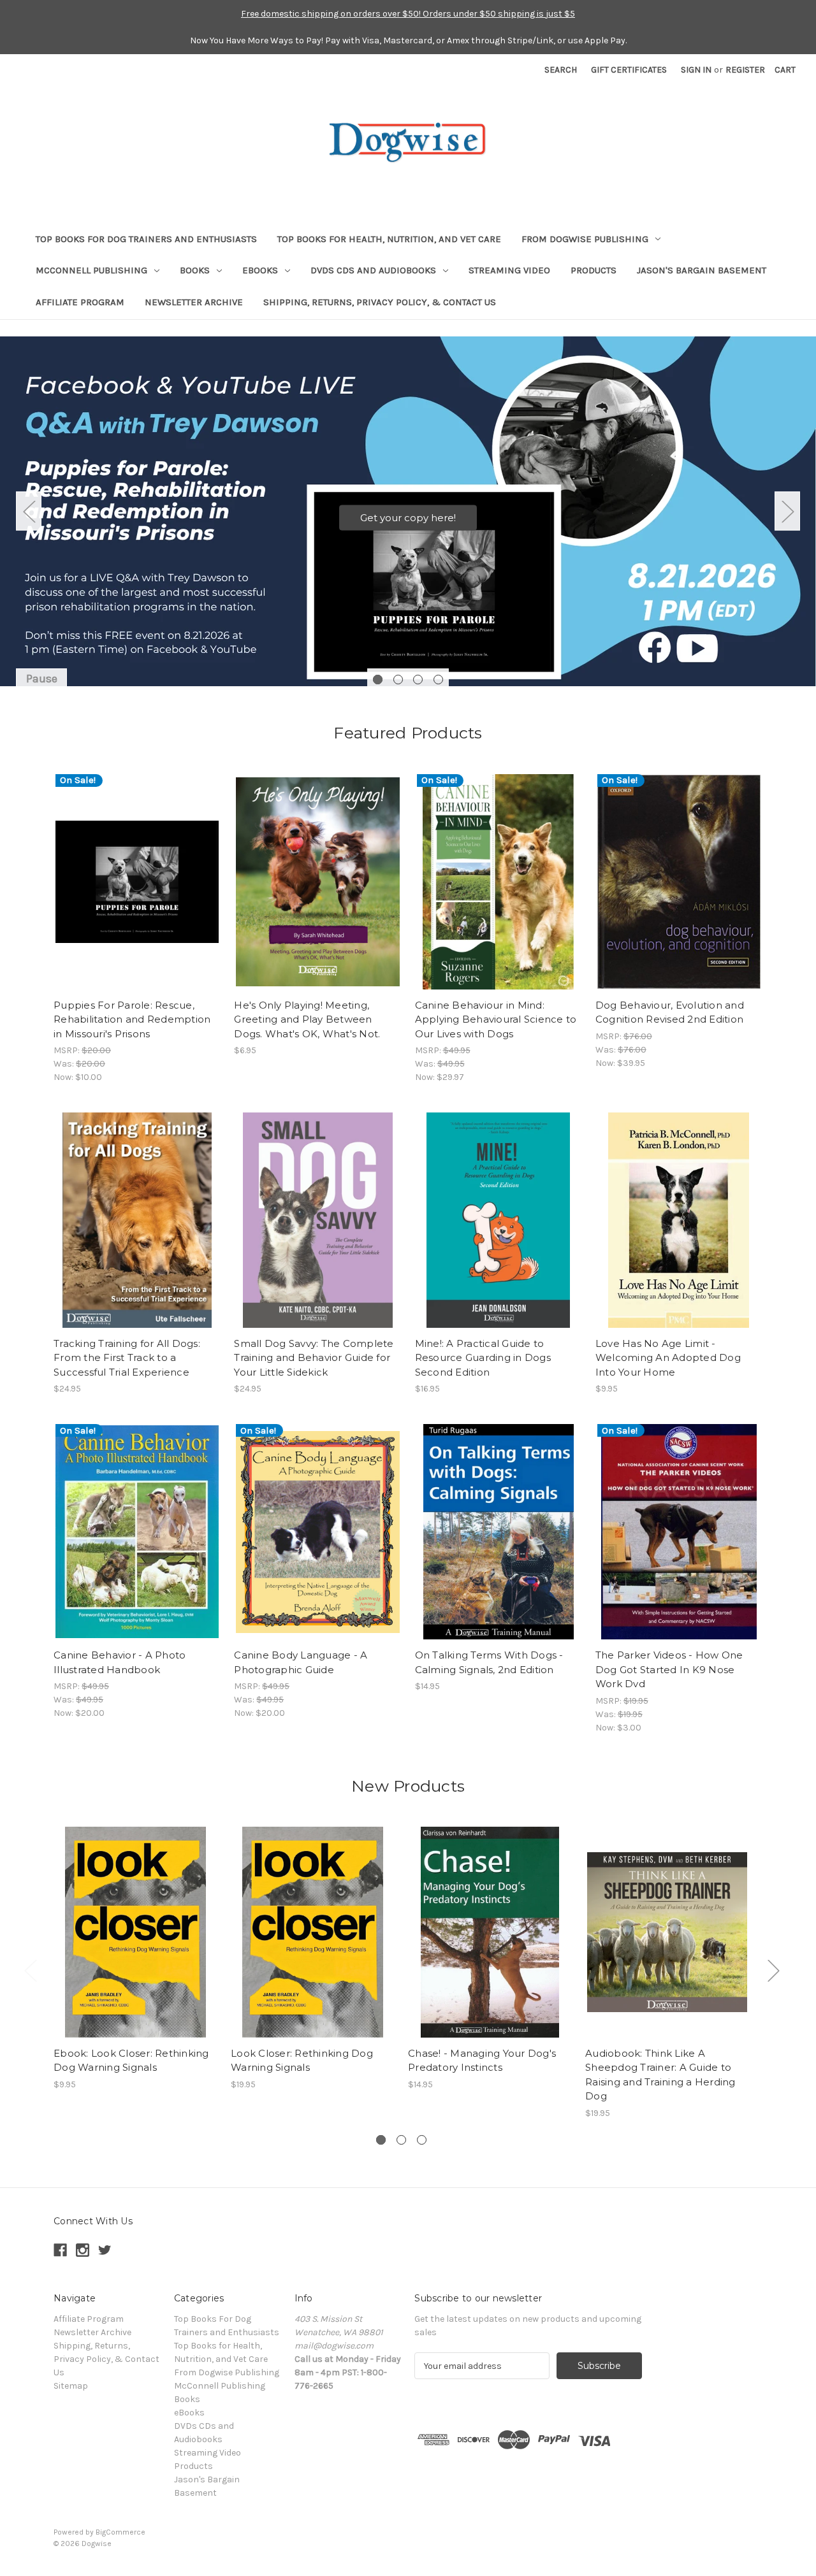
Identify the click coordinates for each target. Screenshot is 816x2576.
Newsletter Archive (194, 302)
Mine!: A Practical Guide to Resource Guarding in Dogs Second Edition (483, 1358)
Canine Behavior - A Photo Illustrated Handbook (120, 1662)
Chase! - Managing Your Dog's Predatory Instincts (482, 2061)
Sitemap (71, 2386)
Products (594, 270)
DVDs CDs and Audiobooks (373, 270)
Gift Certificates (629, 70)
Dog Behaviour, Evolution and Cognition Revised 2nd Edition (670, 1012)
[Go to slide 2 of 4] (398, 680)
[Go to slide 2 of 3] (401, 2140)
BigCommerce (120, 2532)
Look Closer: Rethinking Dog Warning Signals (302, 2061)
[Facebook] (60, 2250)
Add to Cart (137, 893)
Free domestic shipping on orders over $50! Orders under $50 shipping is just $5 (408, 14)
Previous (29, 511)
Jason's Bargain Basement (702, 270)
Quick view (136, 870)
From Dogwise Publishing (585, 239)
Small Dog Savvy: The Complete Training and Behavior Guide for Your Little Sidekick (314, 1358)
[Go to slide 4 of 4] (438, 680)
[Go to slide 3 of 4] (418, 680)
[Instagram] (83, 2250)
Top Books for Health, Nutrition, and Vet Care (389, 239)
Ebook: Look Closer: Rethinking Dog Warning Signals (131, 2061)
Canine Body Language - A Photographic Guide (301, 1662)
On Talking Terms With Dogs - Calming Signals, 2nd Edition (489, 1662)
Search (561, 70)
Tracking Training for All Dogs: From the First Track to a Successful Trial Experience (127, 1358)
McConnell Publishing (91, 270)
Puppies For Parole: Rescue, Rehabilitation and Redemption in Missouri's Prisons (132, 1019)
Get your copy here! (408, 518)
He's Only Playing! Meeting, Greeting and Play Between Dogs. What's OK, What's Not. (307, 1019)
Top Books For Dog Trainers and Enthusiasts (146, 239)
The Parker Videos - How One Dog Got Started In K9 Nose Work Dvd (669, 1669)
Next (787, 511)
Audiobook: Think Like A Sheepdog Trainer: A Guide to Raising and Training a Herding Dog (660, 2075)
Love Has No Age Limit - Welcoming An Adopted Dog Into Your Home (668, 1358)
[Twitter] (105, 2250)
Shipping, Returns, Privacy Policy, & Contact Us (380, 302)
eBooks (260, 270)
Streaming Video (509, 270)
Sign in (696, 70)
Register (745, 70)
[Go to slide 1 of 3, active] (381, 2140)
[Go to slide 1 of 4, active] (378, 680)
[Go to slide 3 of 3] (422, 2140)
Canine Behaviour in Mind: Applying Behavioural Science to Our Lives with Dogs (496, 1019)
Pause (42, 679)
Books (195, 270)
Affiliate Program (80, 302)
